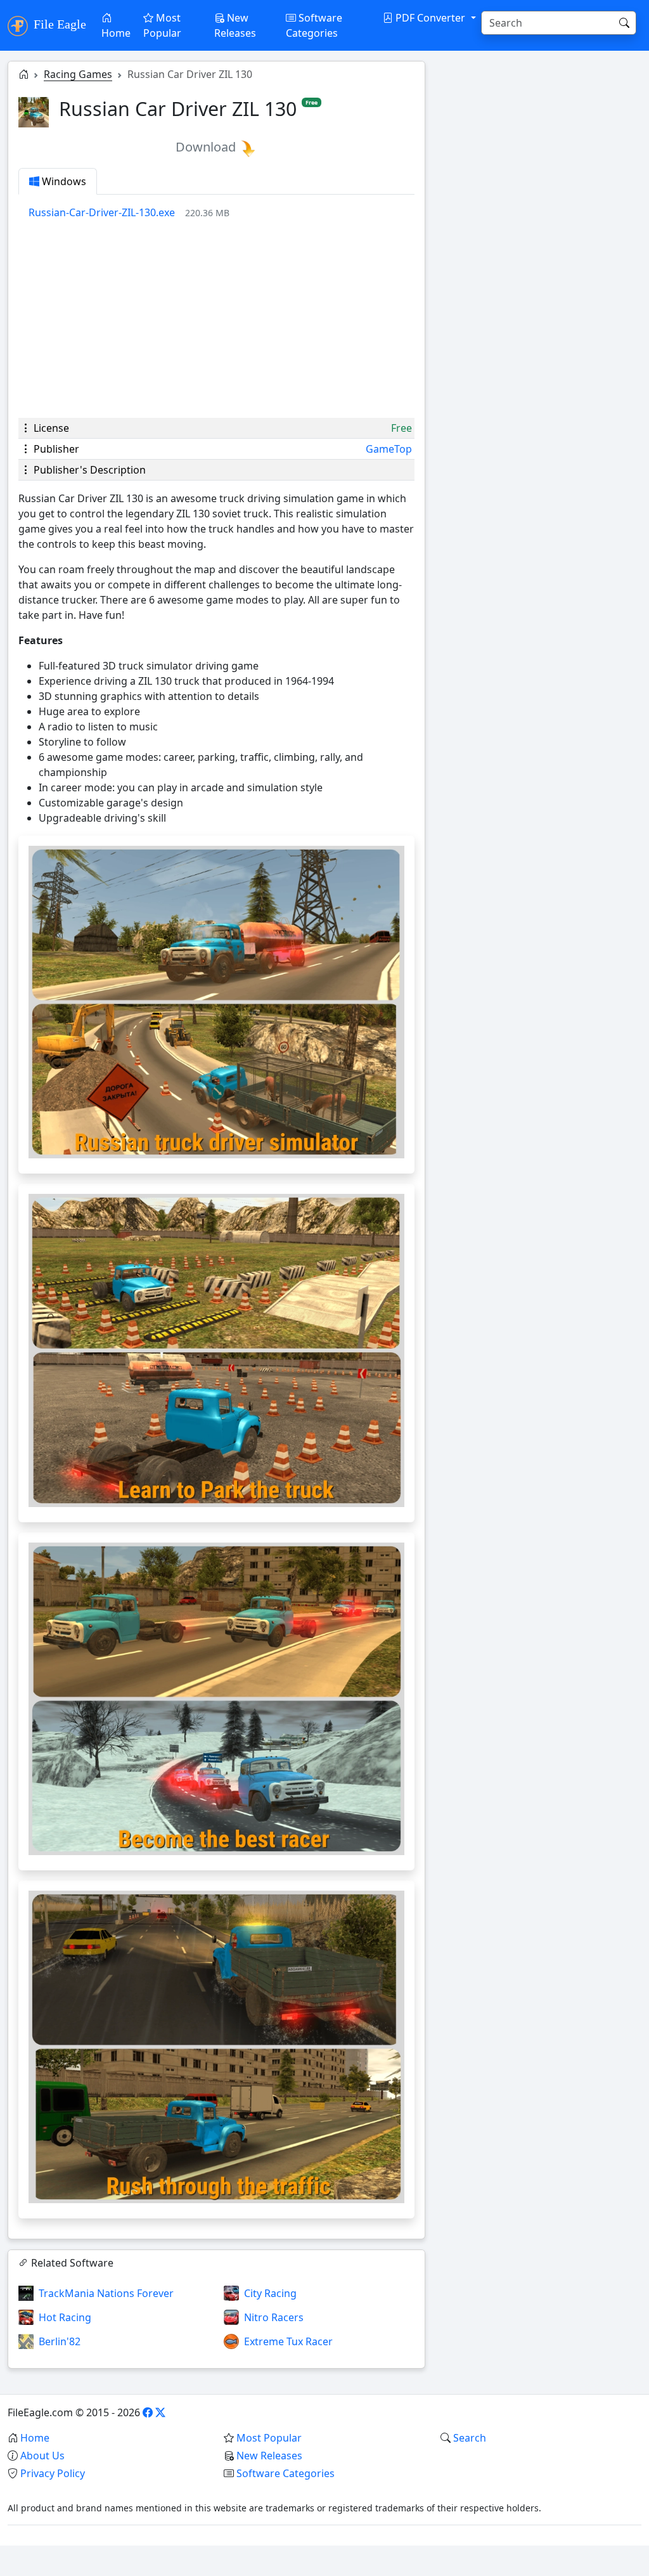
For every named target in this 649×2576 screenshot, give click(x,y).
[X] (160, 2412)
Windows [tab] (63, 181)
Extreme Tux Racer (288, 2341)
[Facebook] (148, 2412)
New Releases (235, 25)
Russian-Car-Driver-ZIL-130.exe (102, 212)
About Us (42, 2456)
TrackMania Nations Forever (106, 2293)
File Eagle (58, 24)
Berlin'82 (60, 2341)
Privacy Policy (53, 2473)
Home (116, 33)
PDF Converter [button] (430, 18)
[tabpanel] (222, 212)
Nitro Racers (274, 2317)
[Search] (624, 23)
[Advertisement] (216, 319)
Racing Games (78, 74)
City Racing (270, 2293)
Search (470, 2438)
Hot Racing (65, 2317)
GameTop (389, 449)
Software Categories (314, 25)
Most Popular (162, 25)
